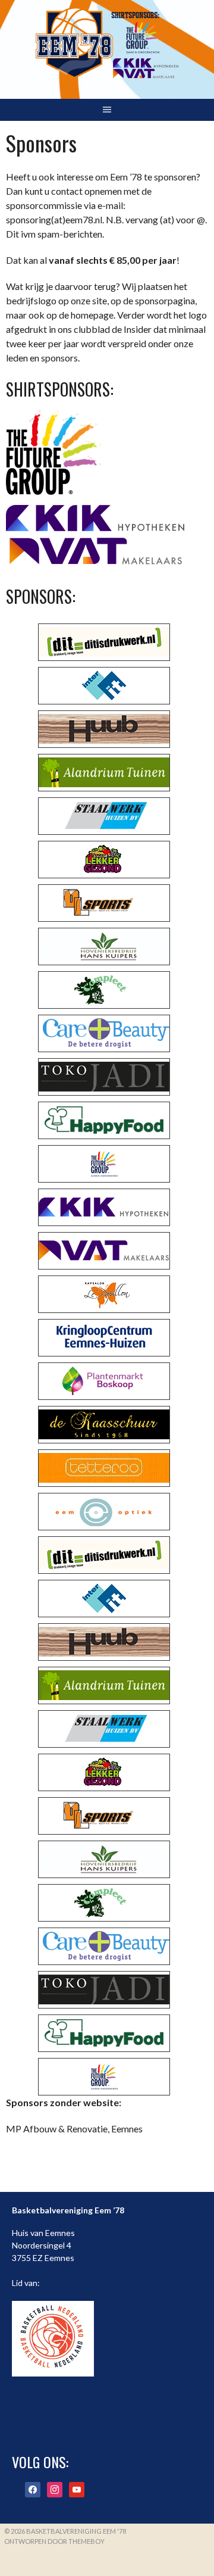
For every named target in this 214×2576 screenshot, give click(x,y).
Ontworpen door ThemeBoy (54, 2541)
